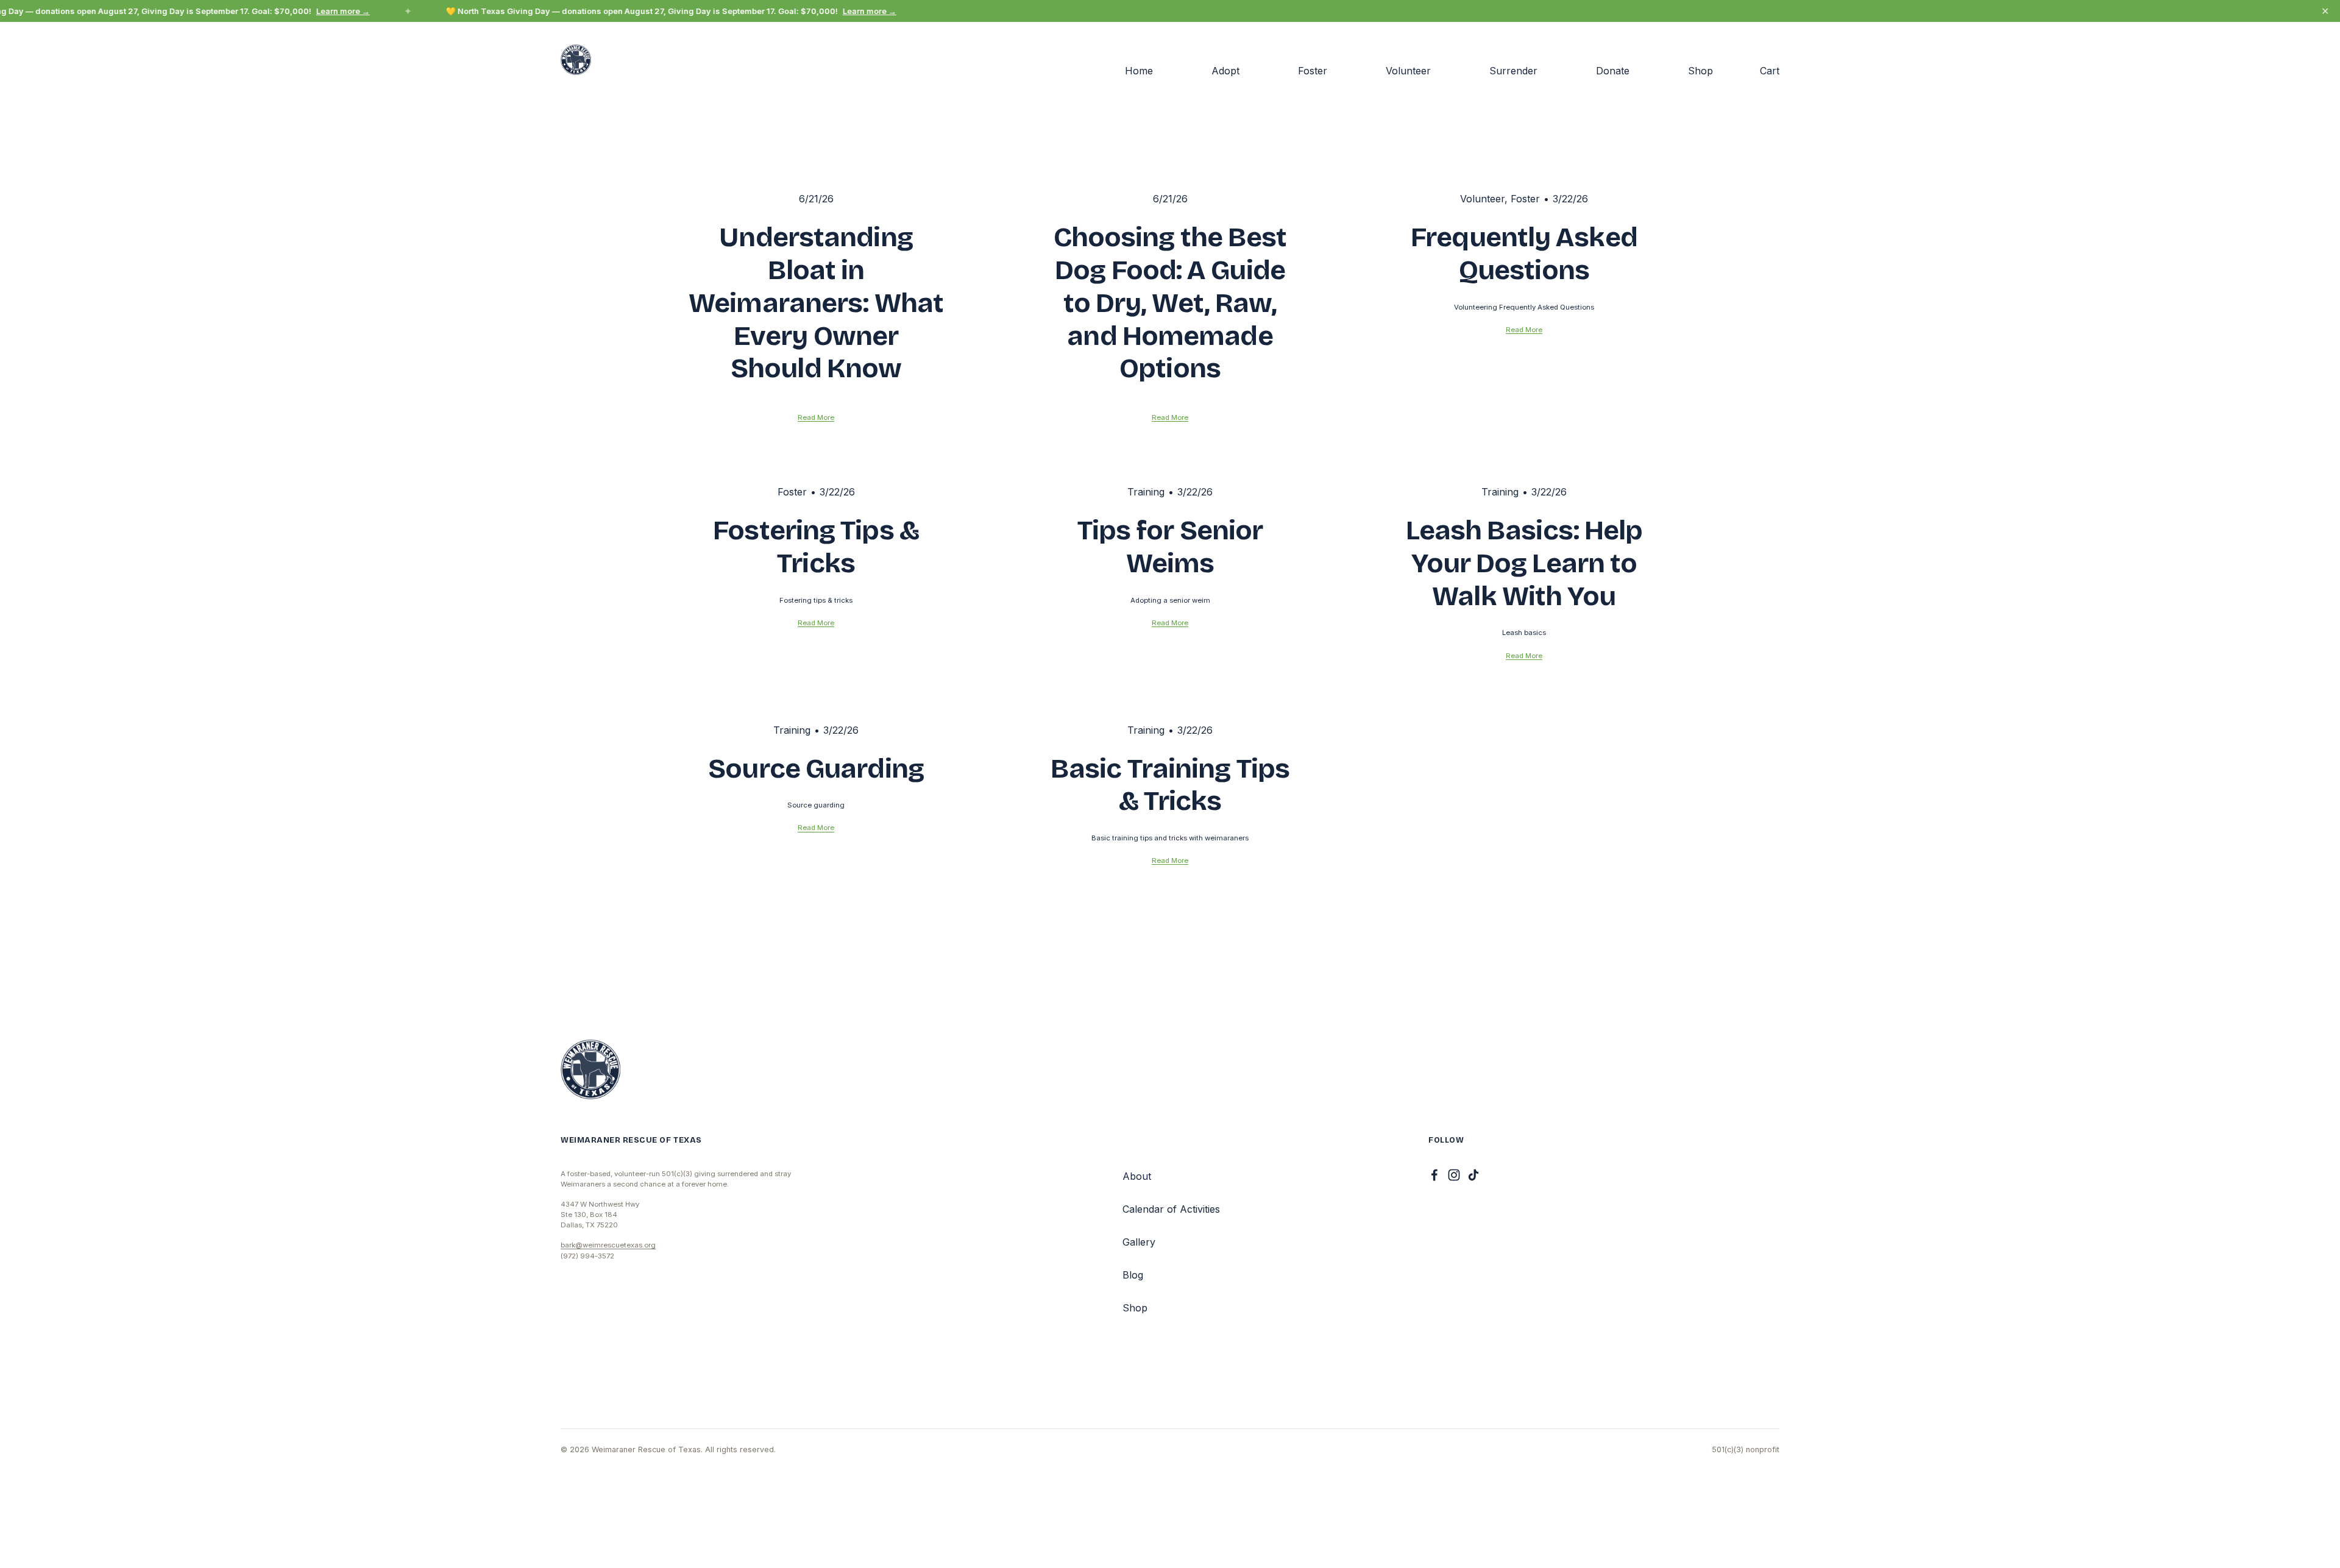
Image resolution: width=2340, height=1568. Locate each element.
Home (1139, 71)
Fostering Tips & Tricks (816, 547)
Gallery (1139, 1242)
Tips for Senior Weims (1170, 547)
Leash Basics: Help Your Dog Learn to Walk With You (1524, 563)
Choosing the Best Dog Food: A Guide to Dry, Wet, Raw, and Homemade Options (1170, 303)
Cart (1770, 71)
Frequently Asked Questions (1524, 254)
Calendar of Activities (1171, 1209)
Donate (1613, 71)
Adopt (1225, 71)
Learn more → (331, 11)
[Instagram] (1454, 1175)
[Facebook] (1434, 1175)
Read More (816, 417)
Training (1146, 492)
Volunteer (1408, 71)
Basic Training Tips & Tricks (1170, 785)
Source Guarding (816, 768)
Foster (1313, 71)
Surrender (1513, 71)
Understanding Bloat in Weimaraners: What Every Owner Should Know (816, 303)
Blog (1133, 1275)
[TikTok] (1473, 1175)
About (1137, 1176)
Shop (1700, 71)
